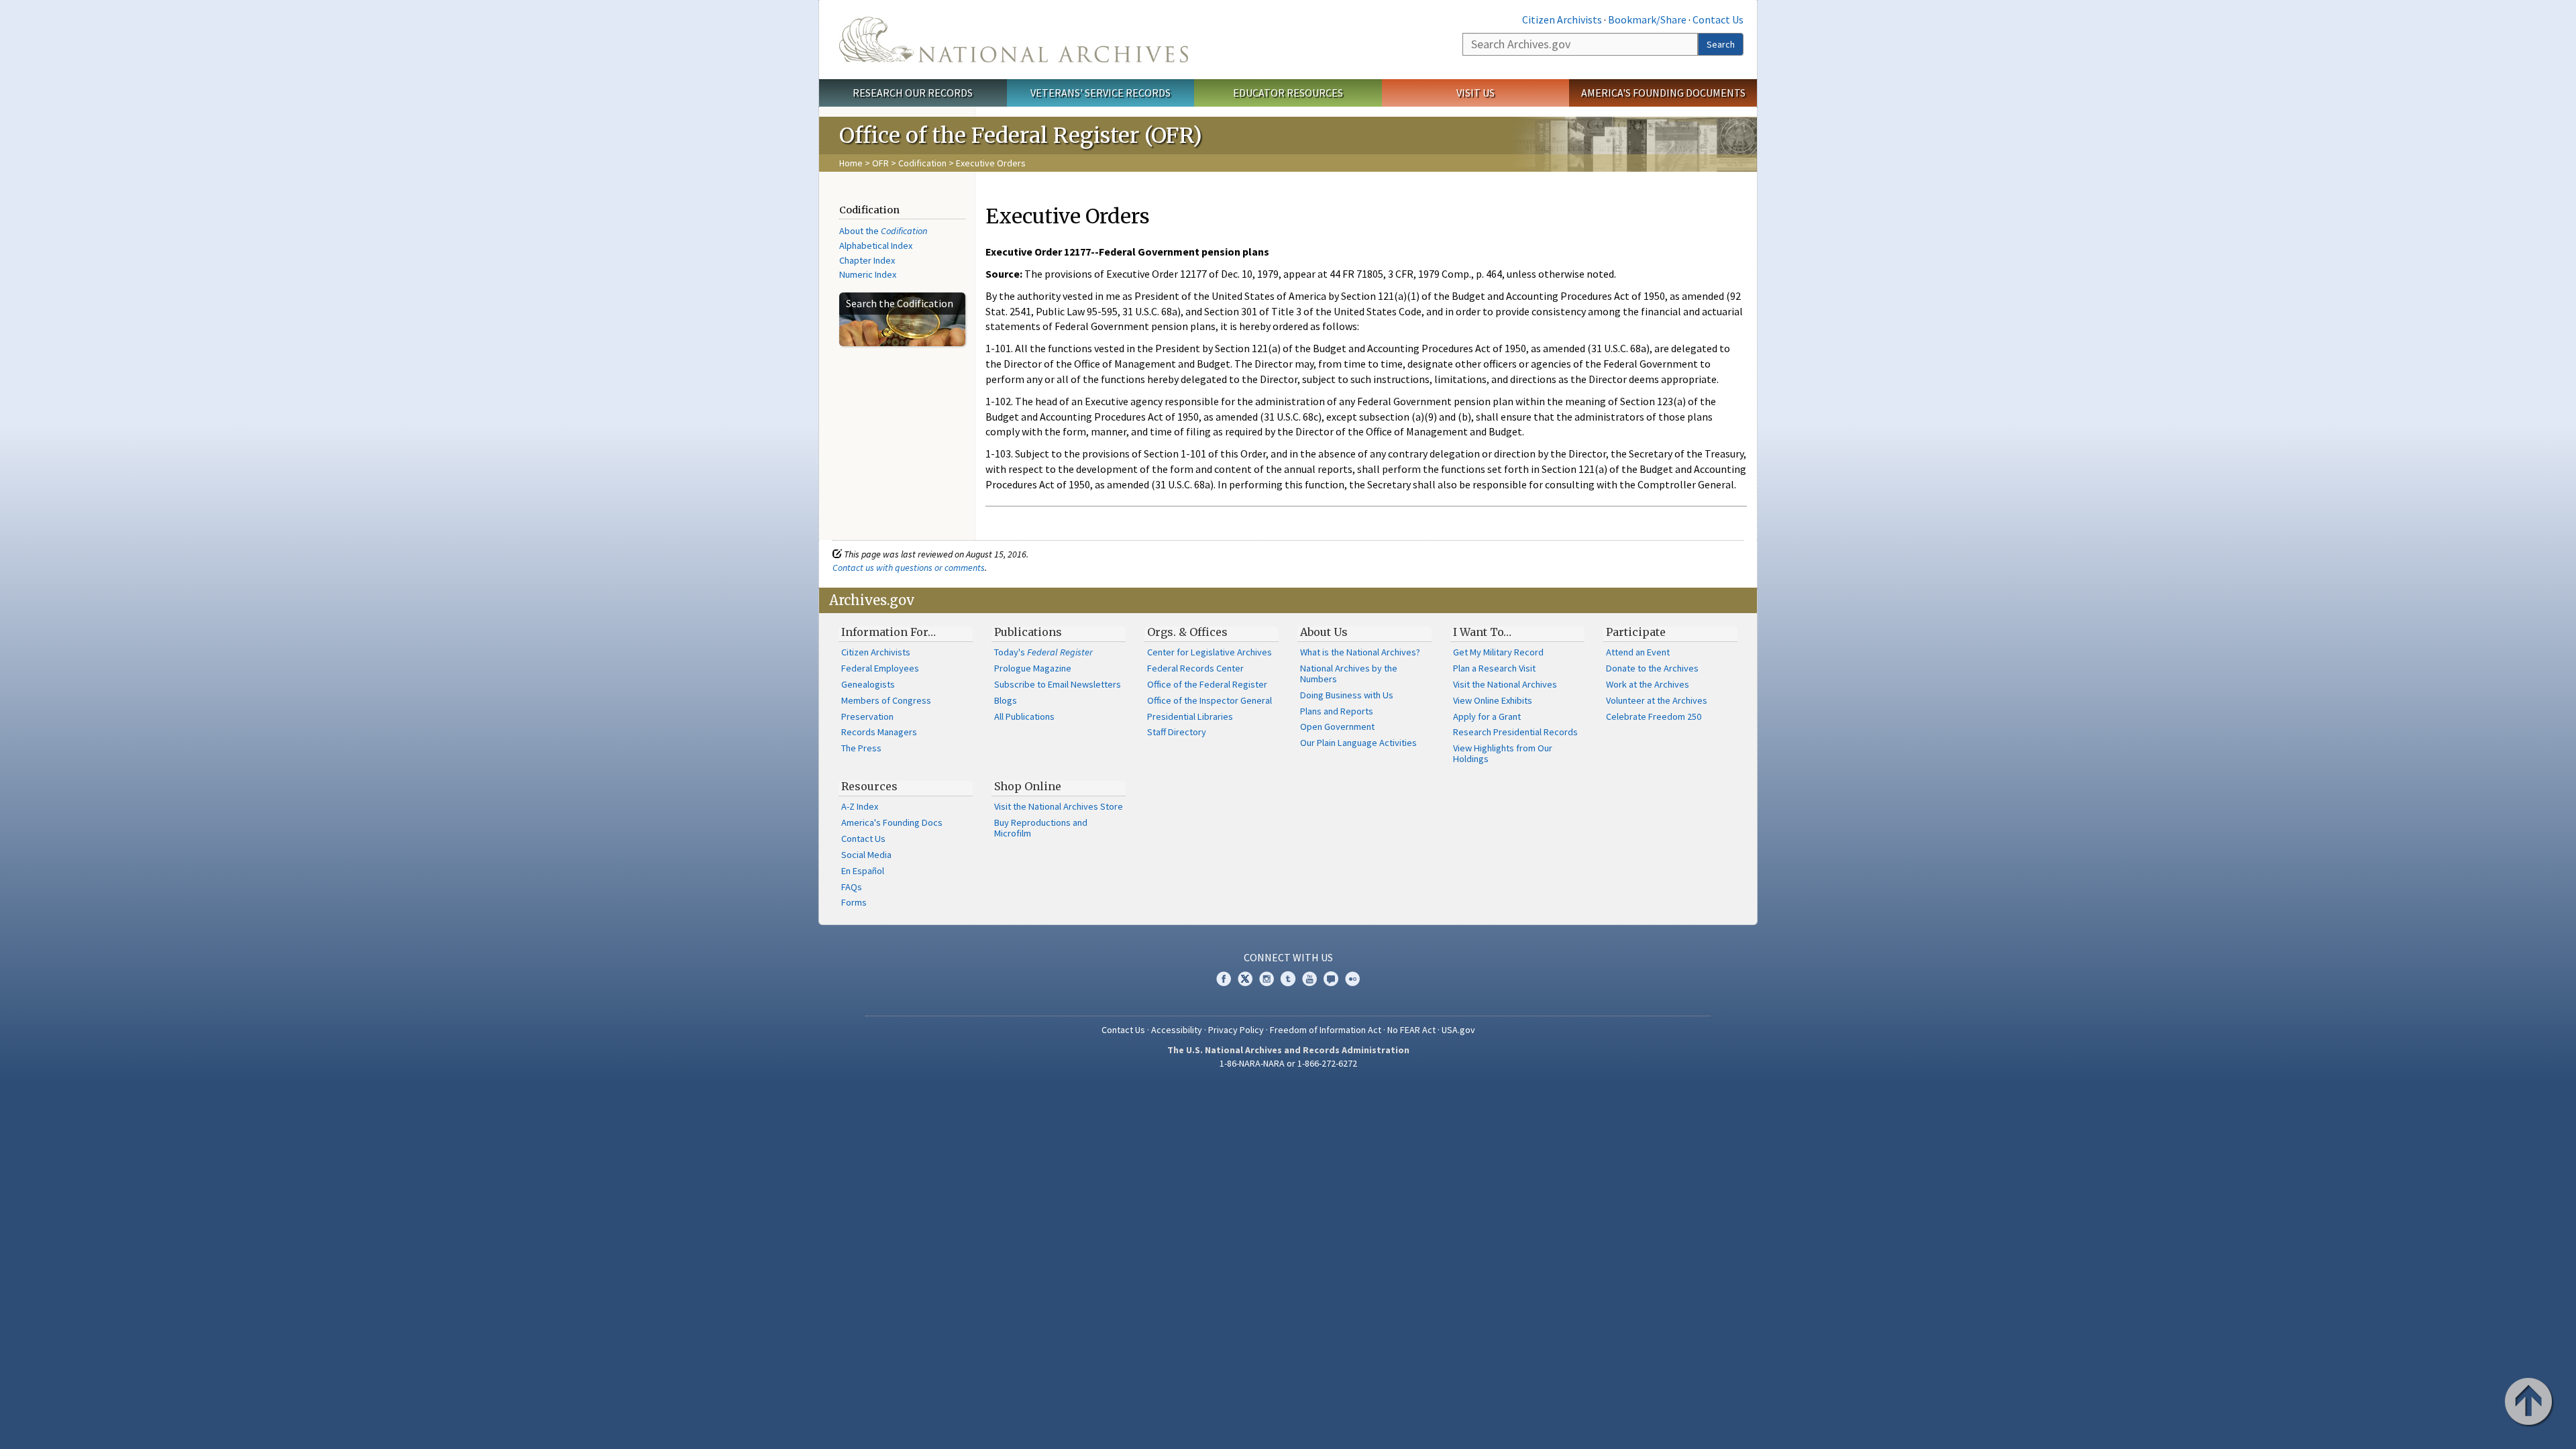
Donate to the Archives (1652, 668)
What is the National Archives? (1360, 652)
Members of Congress (886, 700)
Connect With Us (1288, 957)
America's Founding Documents (1663, 93)
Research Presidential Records (1515, 732)
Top (2530, 1403)
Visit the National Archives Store (1059, 806)
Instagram (1267, 979)
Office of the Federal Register (1207, 684)
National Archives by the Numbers (1349, 674)
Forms (854, 902)
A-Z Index (860, 806)
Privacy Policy (1236, 1030)
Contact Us (1718, 19)
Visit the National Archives (1505, 684)
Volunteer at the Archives (1657, 700)
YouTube (1309, 979)
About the (883, 231)
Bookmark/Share (1647, 19)
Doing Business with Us (1347, 695)
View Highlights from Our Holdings (1503, 753)
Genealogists (868, 684)
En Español (863, 871)
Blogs (1006, 700)
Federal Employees (880, 668)
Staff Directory (1177, 732)
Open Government (1337, 727)
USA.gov (1458, 1030)
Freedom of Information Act (1326, 1030)
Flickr (1352, 979)
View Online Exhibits (1493, 700)
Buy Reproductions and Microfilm (1041, 828)
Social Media (866, 855)
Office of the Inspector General (1210, 700)
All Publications (1024, 716)
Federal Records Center (1195, 668)
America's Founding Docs (892, 822)
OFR (880, 163)
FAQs (852, 887)
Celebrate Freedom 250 (1654, 716)
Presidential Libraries (1190, 716)
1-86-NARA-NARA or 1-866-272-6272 (1288, 1063)
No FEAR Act (1411, 1030)
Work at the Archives (1648, 684)
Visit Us (1475, 93)
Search (1721, 44)
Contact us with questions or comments (909, 568)
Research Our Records (913, 93)
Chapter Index (867, 260)
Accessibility (1177, 1030)
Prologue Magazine (1033, 668)
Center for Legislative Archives (1210, 652)
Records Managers (879, 732)
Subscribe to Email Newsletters (1058, 684)
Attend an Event (1638, 652)
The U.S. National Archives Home (1014, 40)
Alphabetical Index (876, 246)
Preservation (867, 716)
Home (851, 163)
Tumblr (1288, 979)
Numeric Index (868, 274)
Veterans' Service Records (1101, 93)
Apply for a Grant (1487, 716)
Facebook (1224, 979)
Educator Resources (1288, 93)
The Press (861, 748)
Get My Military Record (1498, 652)
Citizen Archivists (1562, 19)
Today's (1043, 652)
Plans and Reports (1337, 711)
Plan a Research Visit (1494, 668)
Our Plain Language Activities (1358, 743)
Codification (922, 163)
